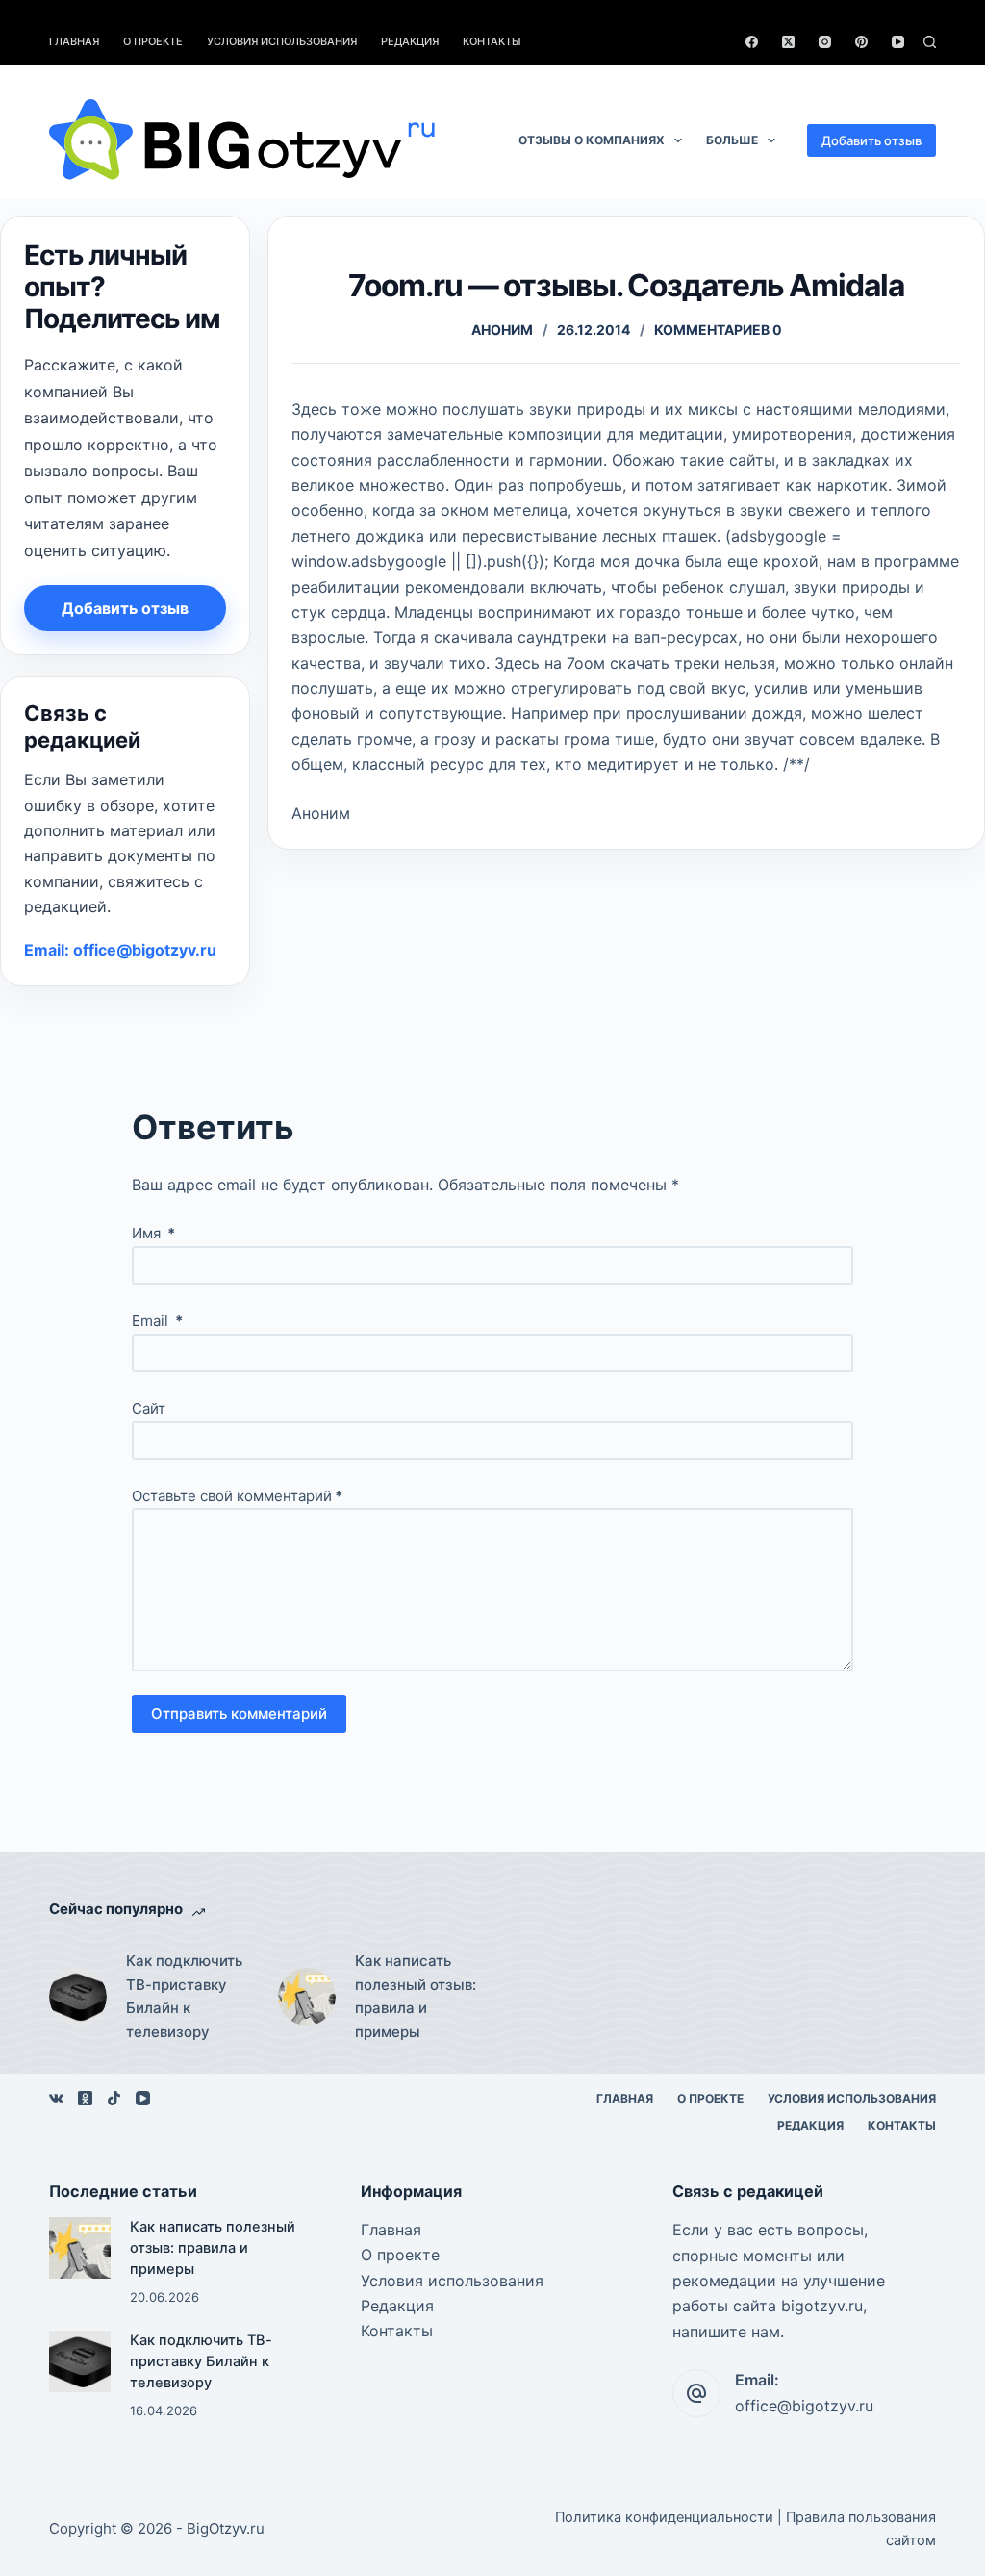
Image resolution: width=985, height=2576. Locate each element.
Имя (153, 1233)
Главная (74, 41)
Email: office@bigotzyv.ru (120, 950)
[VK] (56, 2098)
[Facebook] (752, 42)
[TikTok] (114, 2098)
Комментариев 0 (718, 330)
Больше (732, 140)
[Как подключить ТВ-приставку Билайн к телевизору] (78, 1997)
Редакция (410, 41)
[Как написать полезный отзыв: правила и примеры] (307, 1997)
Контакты (492, 41)
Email (157, 1321)
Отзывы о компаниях (592, 140)
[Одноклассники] (85, 2098)
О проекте (153, 41)
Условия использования (282, 41)
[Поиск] (930, 42)
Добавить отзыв (871, 140)
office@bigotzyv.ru (804, 2406)
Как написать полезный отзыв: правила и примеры (416, 1996)
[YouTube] (898, 42)
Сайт (149, 1408)
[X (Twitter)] (788, 42)
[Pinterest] (861, 42)
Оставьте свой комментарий (237, 1496)
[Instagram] (825, 42)
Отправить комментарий (239, 1713)
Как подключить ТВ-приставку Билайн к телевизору (184, 1996)
